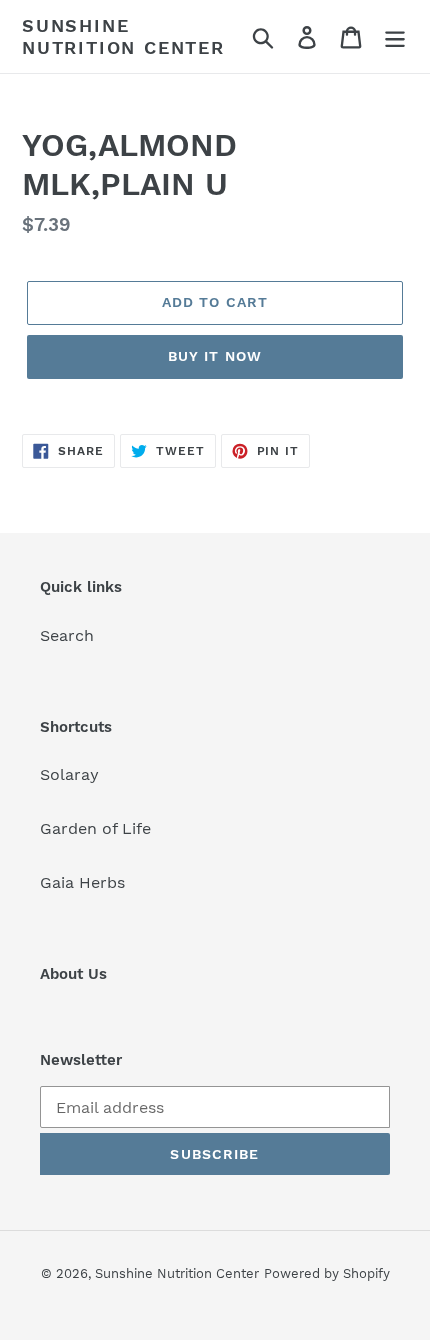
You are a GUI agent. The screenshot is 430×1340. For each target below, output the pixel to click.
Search (67, 635)
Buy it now (215, 356)
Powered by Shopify (327, 1273)
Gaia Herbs (82, 882)
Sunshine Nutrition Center (123, 36)
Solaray (69, 774)
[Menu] (395, 36)
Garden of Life (95, 828)
